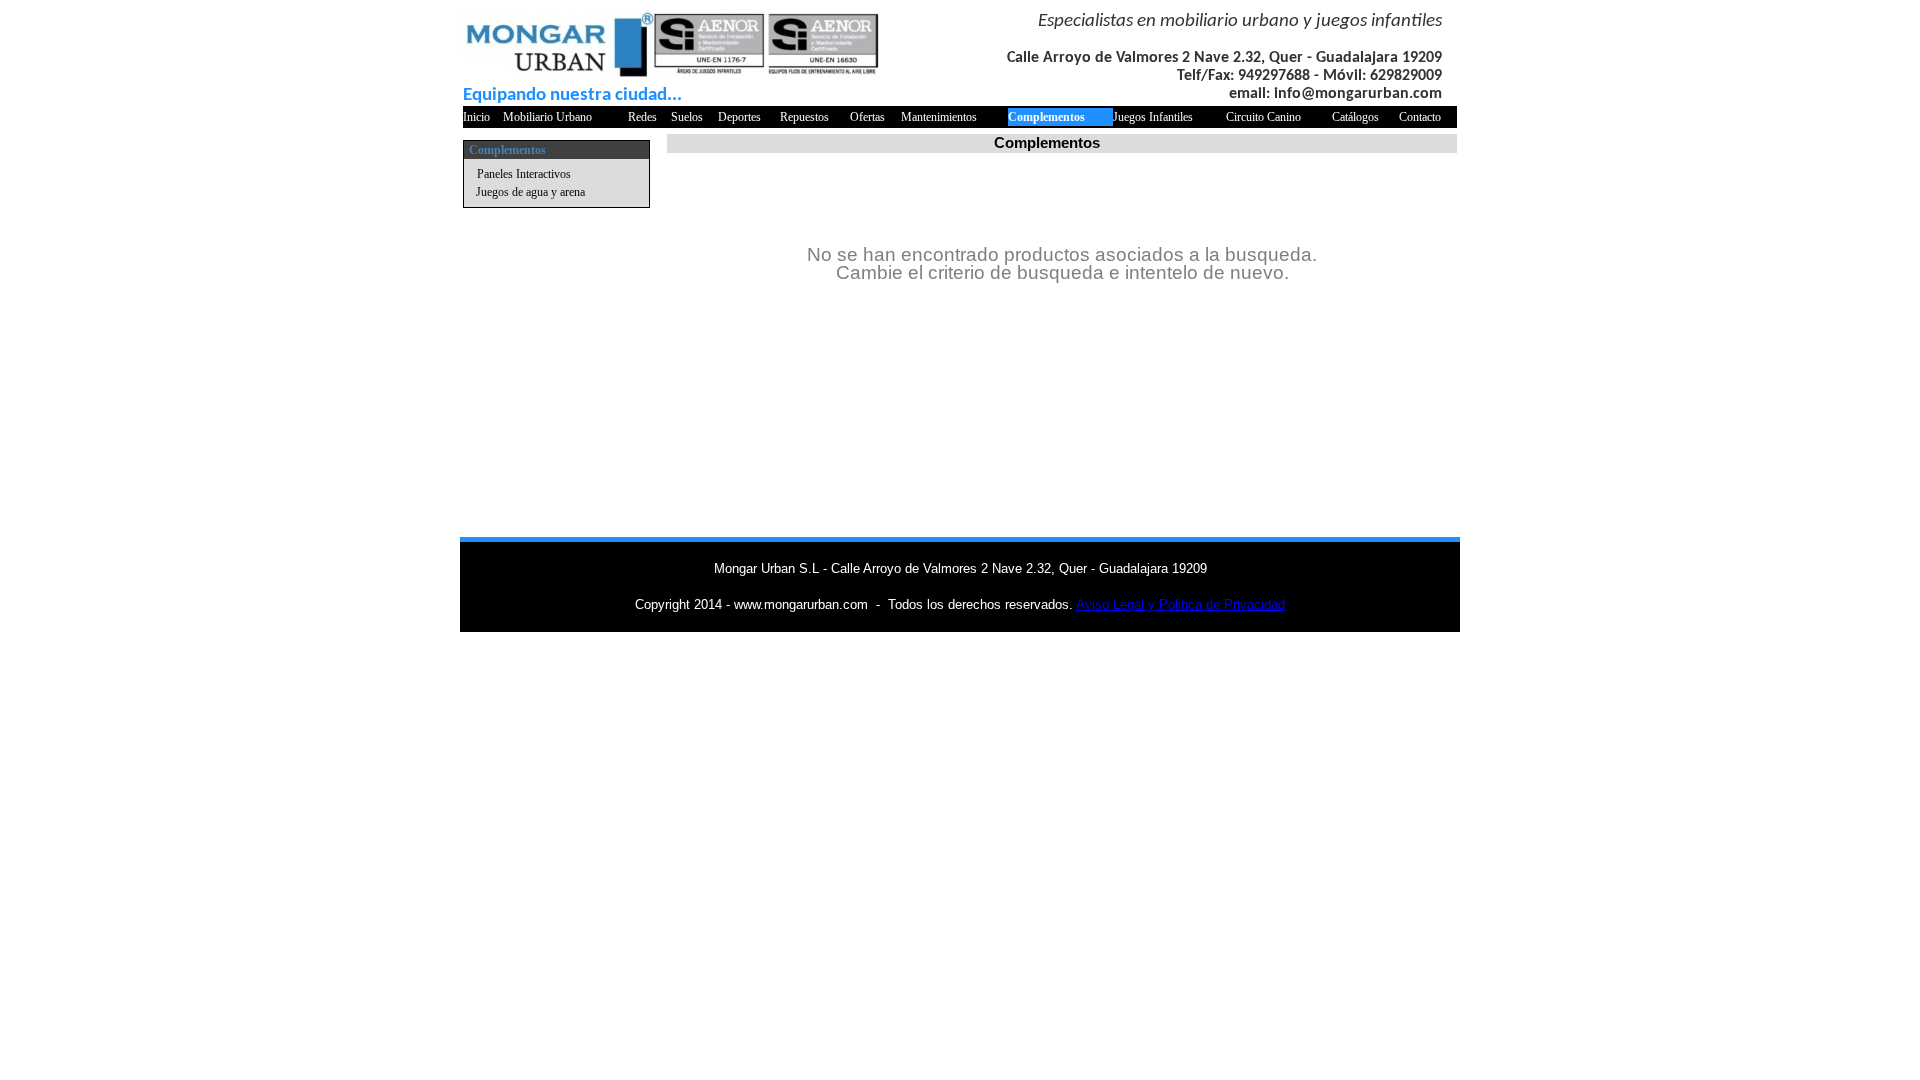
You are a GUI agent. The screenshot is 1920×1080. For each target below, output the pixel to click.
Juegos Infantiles (1153, 117)
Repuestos (804, 117)
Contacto (1420, 117)
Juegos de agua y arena (530, 192)
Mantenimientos (939, 117)
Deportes (739, 117)
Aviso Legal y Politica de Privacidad (1180, 604)
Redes (642, 117)
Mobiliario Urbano (547, 117)
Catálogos (1355, 117)
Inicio (476, 117)
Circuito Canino (1263, 117)
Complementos (1046, 117)
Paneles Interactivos (524, 174)
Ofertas (867, 117)
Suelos (687, 117)
